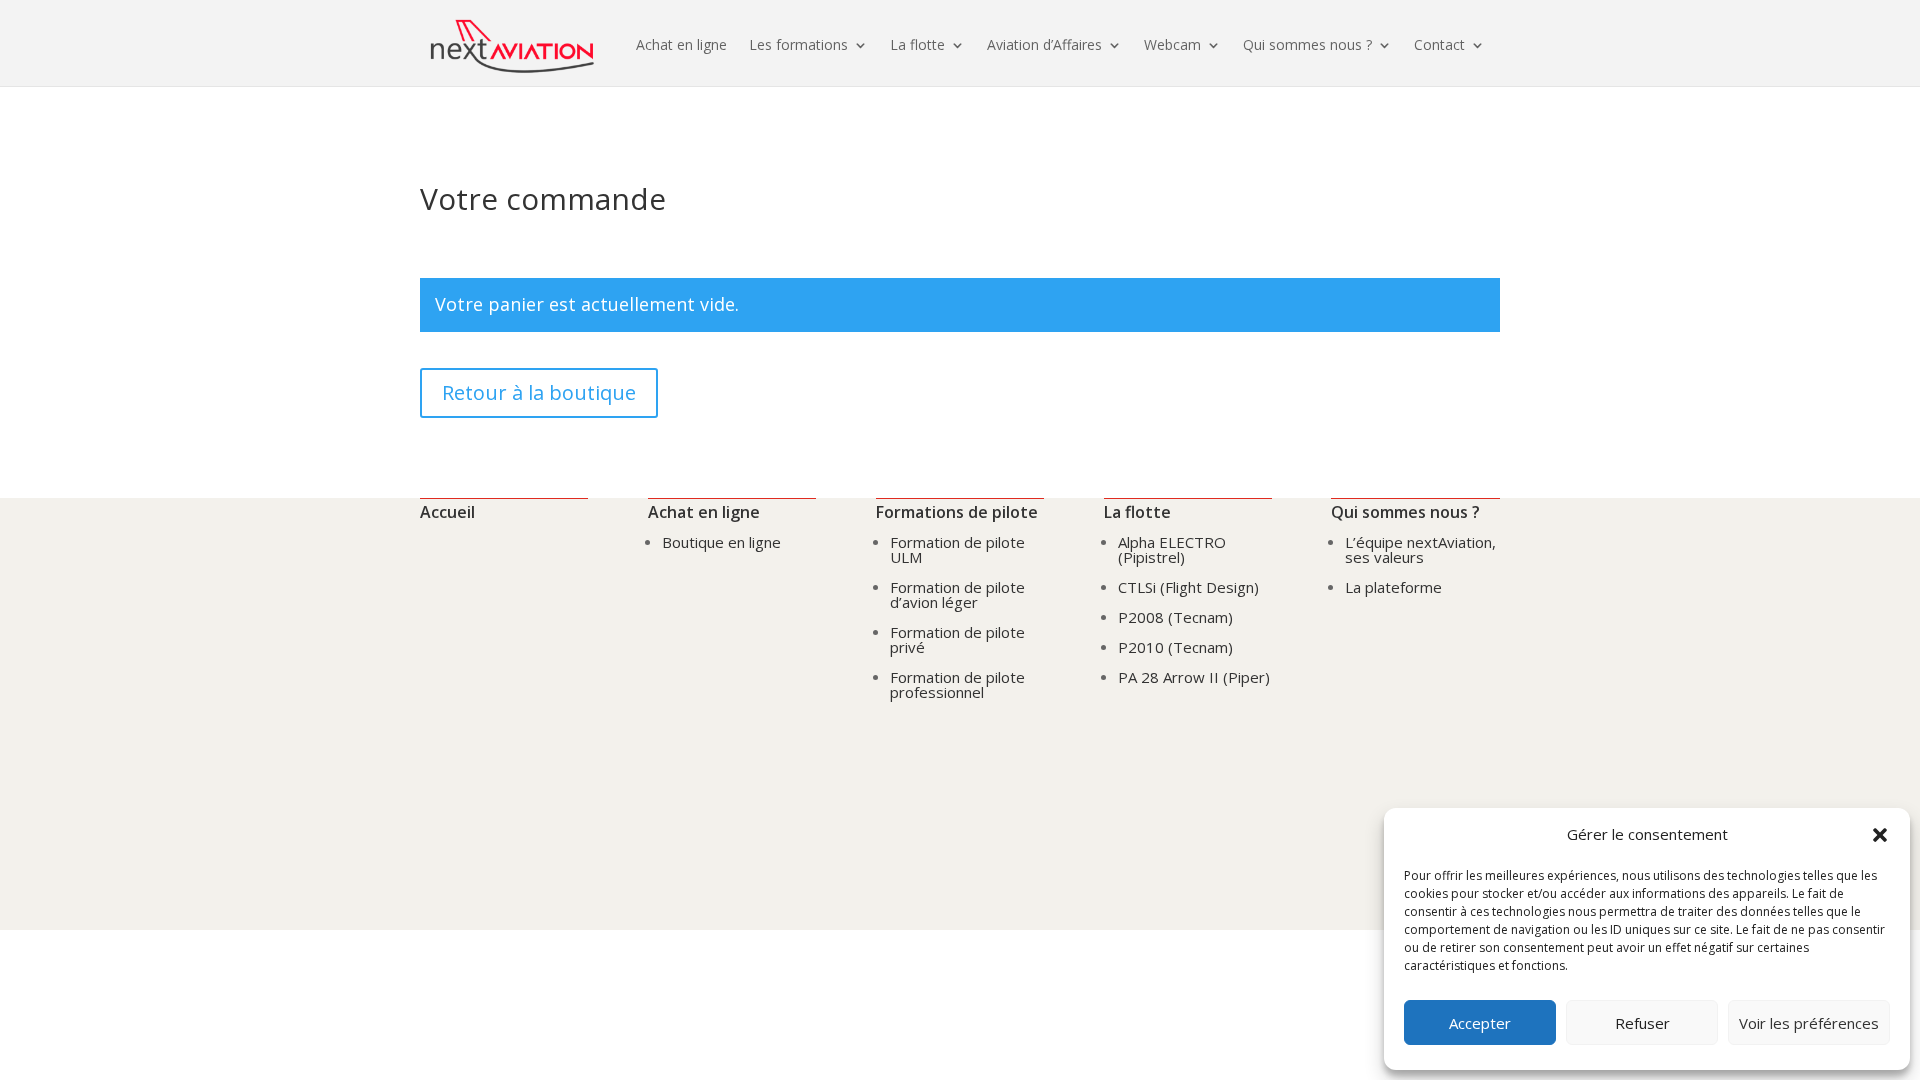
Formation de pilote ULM (957, 549)
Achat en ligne (681, 44)
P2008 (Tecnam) (1175, 617)
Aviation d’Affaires (1044, 44)
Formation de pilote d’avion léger (957, 594)
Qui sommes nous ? (1307, 44)
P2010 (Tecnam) (1175, 647)
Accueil (447, 512)
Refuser (1642, 1023)
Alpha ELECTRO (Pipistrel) (1172, 549)
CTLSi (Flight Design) (1188, 587)
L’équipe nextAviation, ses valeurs (1420, 549)
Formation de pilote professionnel (957, 684)
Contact (1439, 44)
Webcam (1172, 44)
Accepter (1480, 1023)
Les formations (798, 44)
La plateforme (1393, 587)
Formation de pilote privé (957, 639)
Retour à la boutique (539, 392)
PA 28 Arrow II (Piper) (1194, 677)
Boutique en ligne (721, 542)
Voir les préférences (1809, 1023)
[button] (1880, 835)
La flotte (917, 44)
